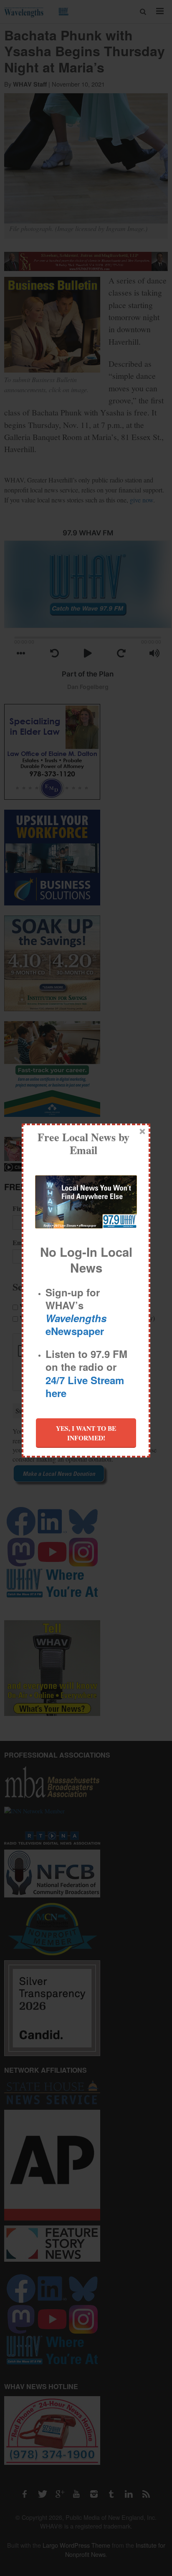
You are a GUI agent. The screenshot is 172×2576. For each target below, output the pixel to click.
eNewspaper (76, 1324)
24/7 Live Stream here (85, 1386)
